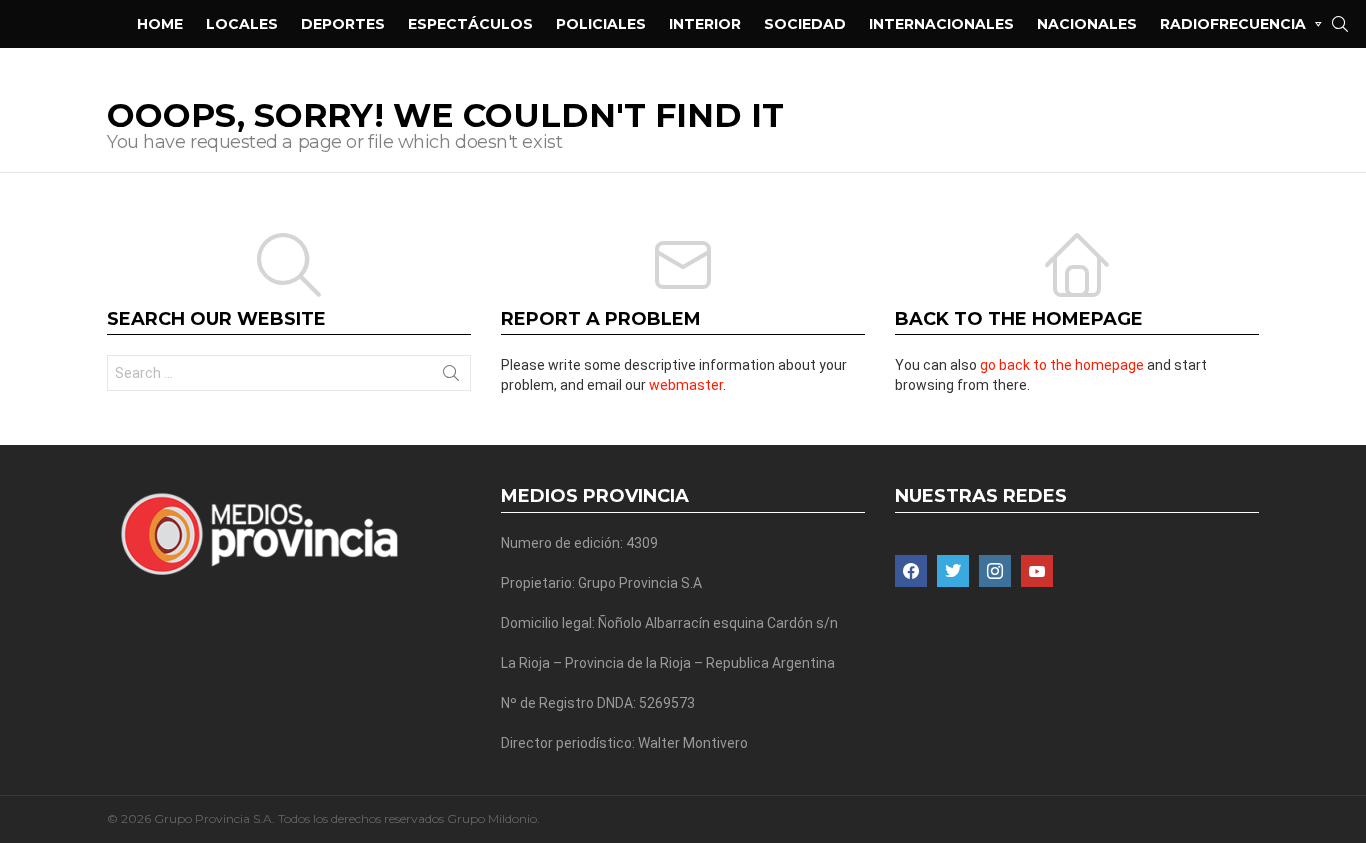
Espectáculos (470, 24)
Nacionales (1087, 24)
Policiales (601, 24)
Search (451, 377)
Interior (705, 24)
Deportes (343, 24)
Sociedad (805, 24)
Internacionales (941, 24)
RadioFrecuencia (1233, 24)
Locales (242, 24)
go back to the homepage (1062, 365)
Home (160, 24)
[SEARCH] (1340, 24)
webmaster (686, 385)
